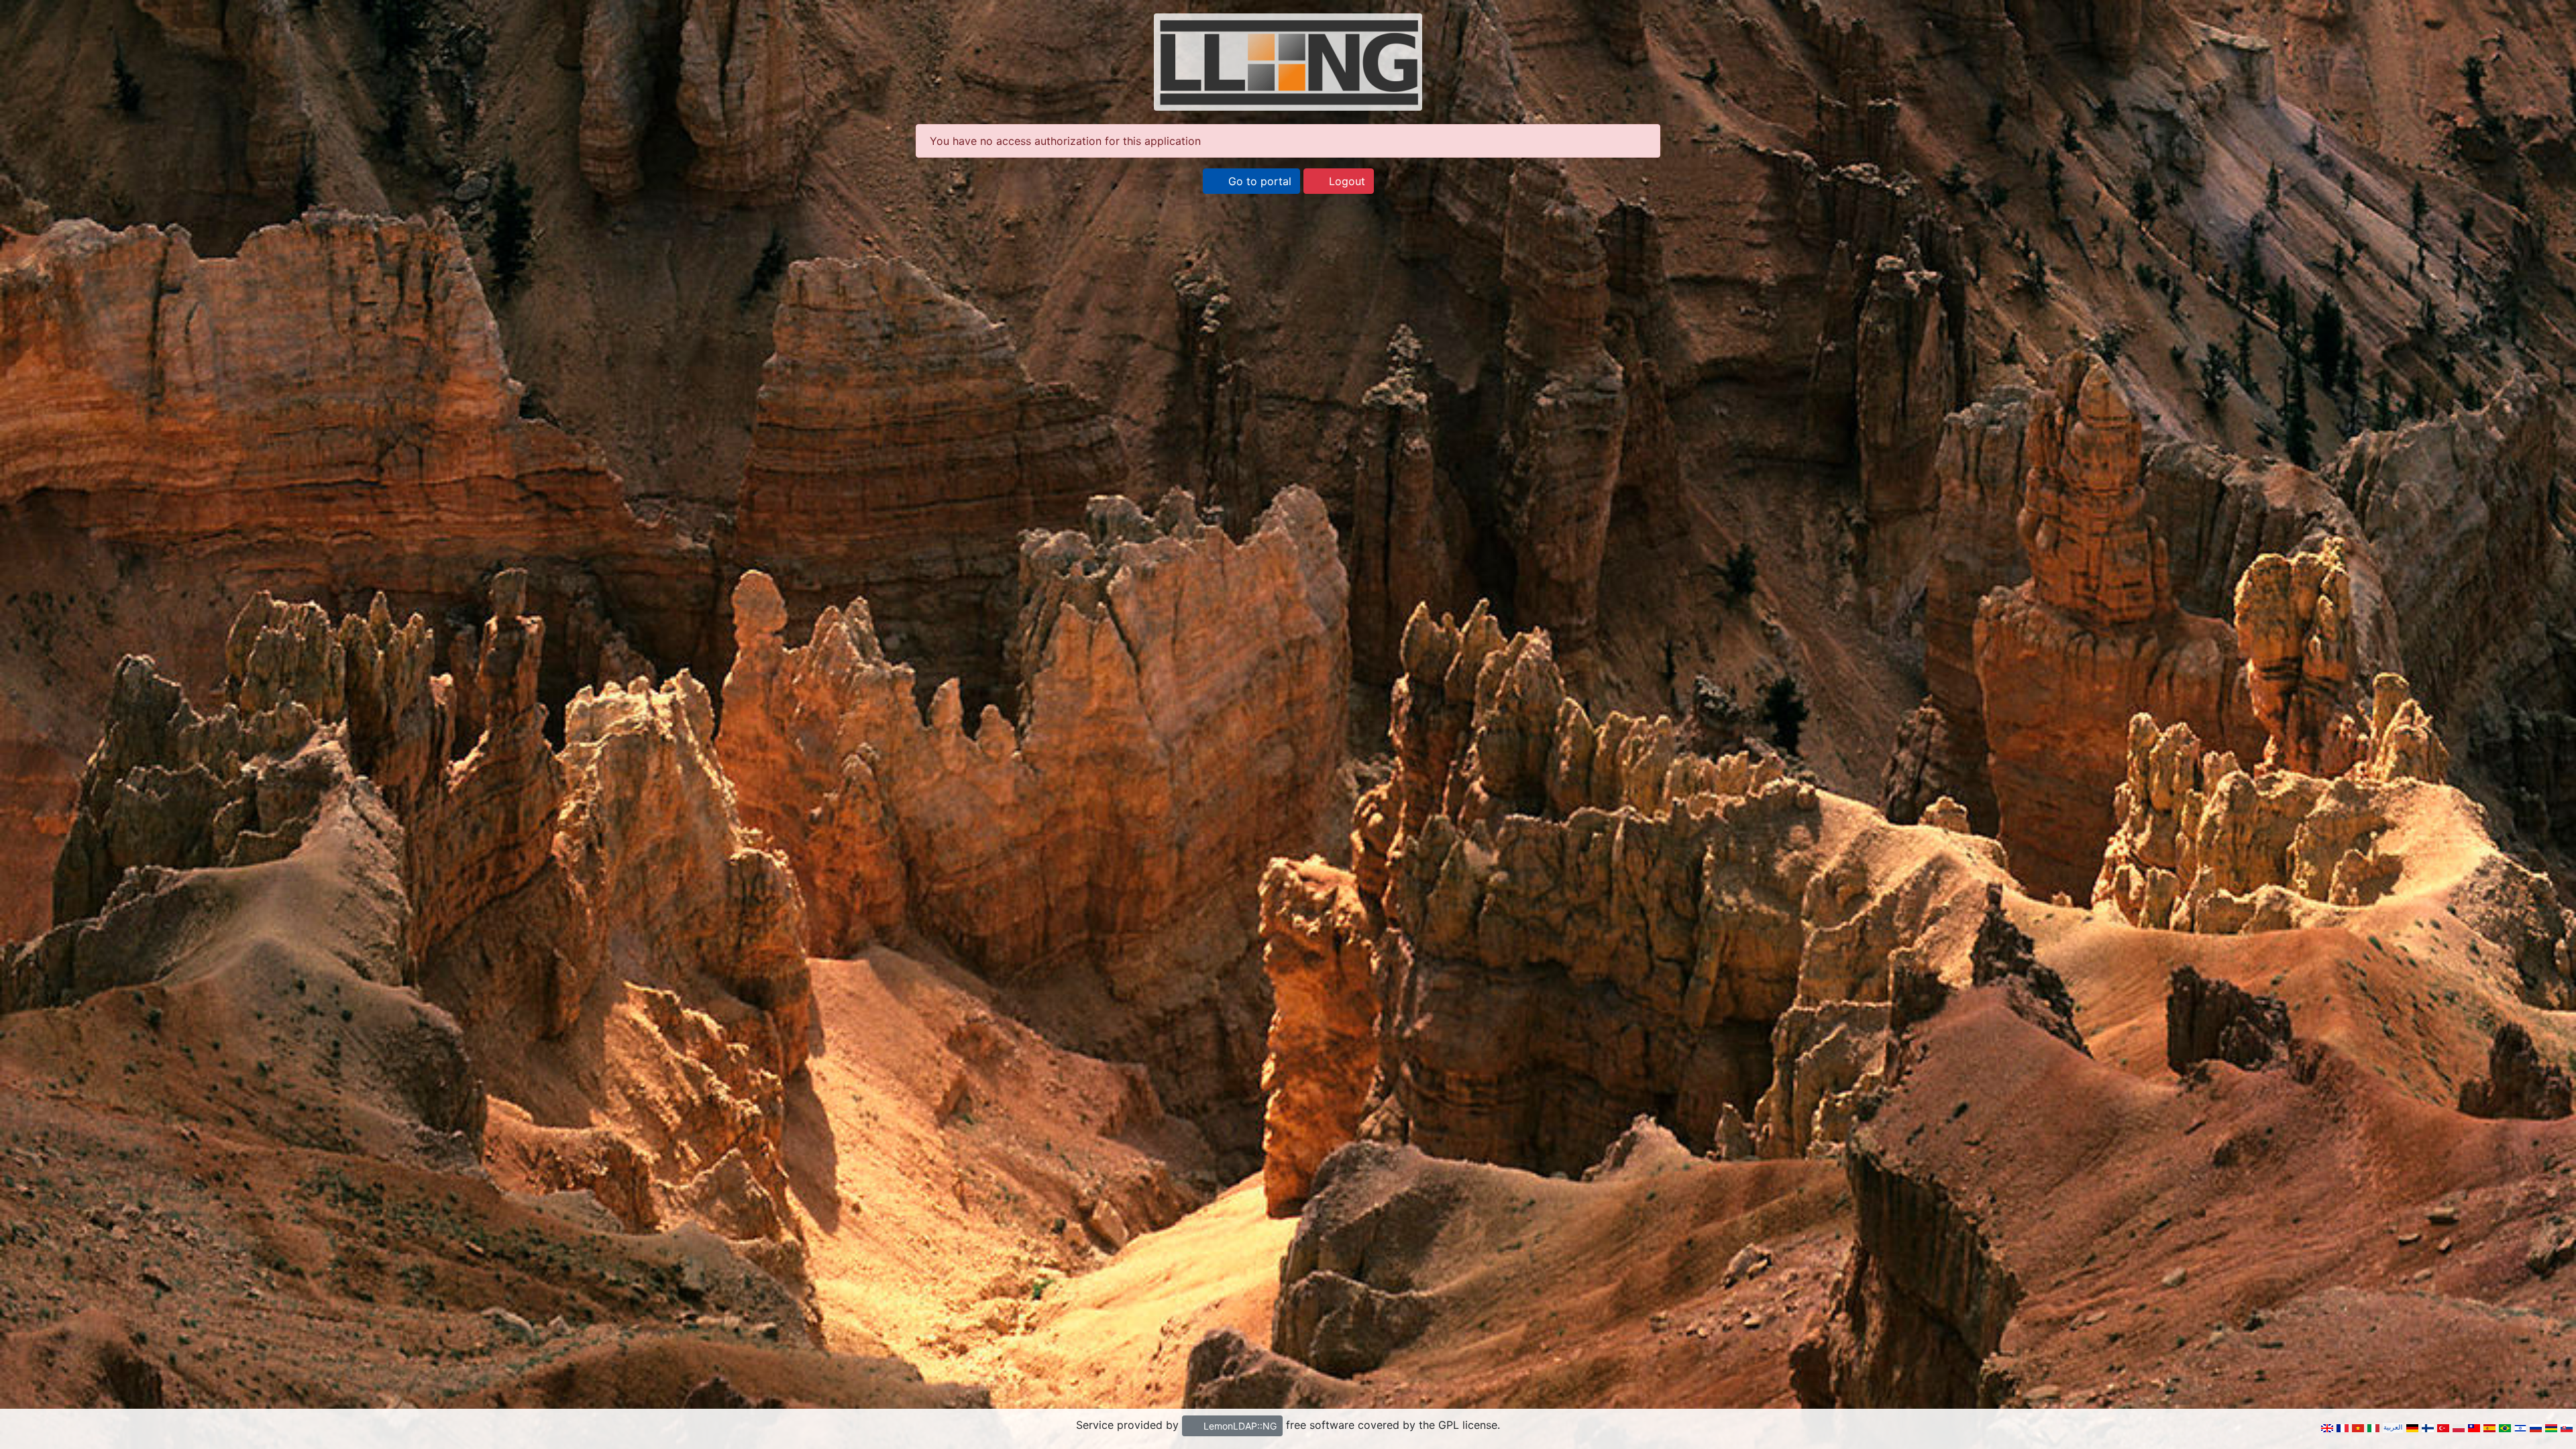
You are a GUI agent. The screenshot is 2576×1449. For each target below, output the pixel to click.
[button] (1251, 181)
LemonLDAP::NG (1239, 1426)
